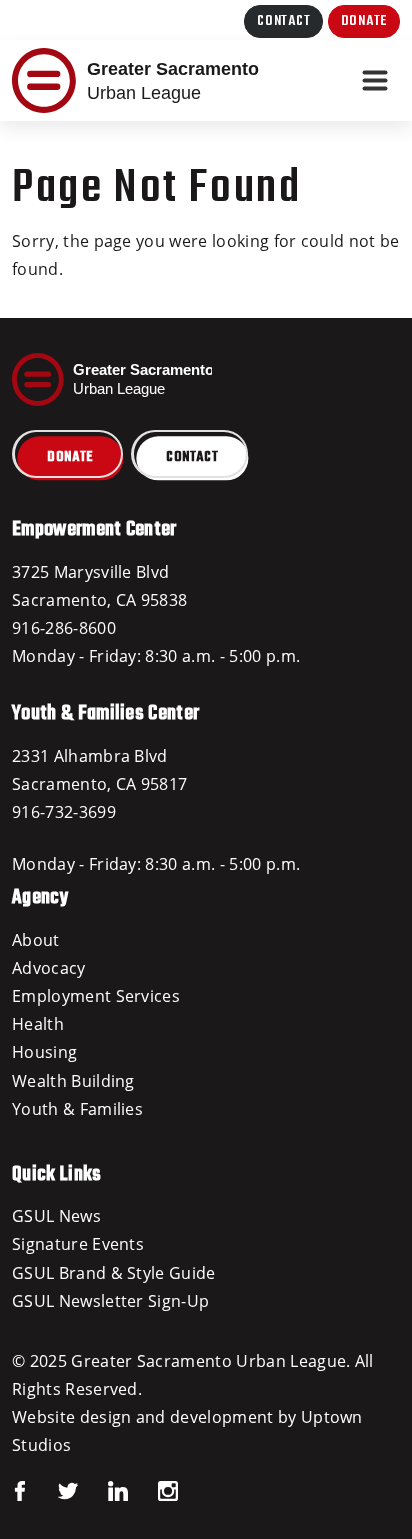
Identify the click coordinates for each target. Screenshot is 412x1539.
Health (38, 1024)
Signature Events (78, 1244)
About (36, 940)
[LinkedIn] (103, 1490)
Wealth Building (73, 1081)
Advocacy (49, 968)
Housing (44, 1052)
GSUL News (56, 1216)
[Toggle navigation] (375, 81)
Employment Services (96, 996)
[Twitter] (53, 1490)
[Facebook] (20, 1490)
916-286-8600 (64, 628)
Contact (283, 21)
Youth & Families (77, 1109)
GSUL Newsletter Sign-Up (110, 1301)
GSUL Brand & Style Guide (114, 1273)
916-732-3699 (64, 812)
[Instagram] (153, 1490)
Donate (364, 21)
